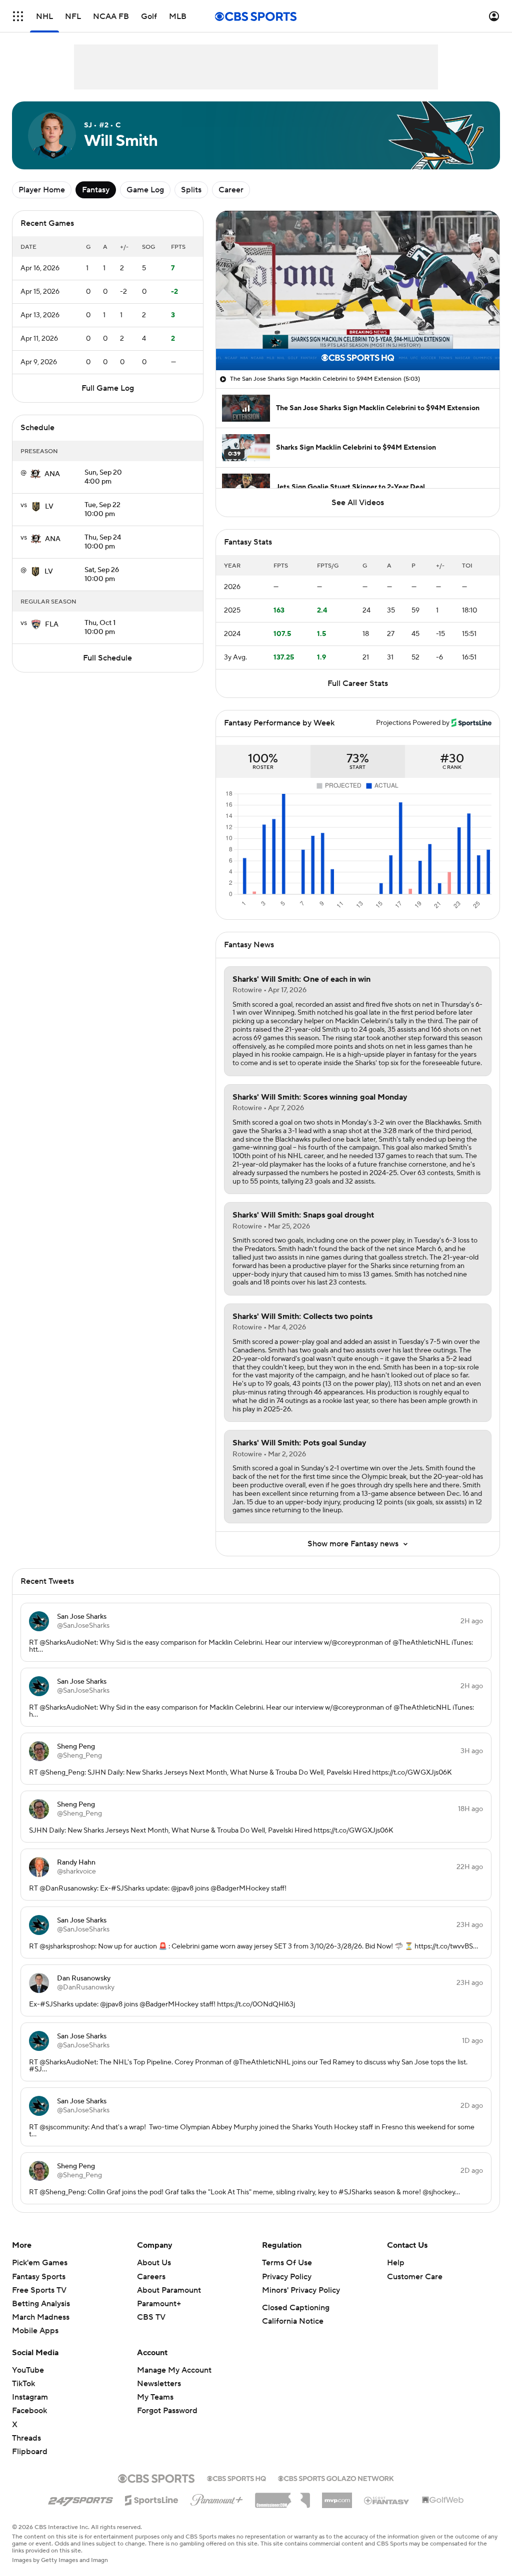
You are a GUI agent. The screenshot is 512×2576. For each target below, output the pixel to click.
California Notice (293, 2321)
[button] (18, 16)
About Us (154, 2263)
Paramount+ (159, 2304)
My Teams (155, 2397)
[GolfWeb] (443, 2501)
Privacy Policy (287, 2277)
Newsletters (159, 2384)
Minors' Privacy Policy (301, 2290)
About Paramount (169, 2290)
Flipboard (30, 2452)
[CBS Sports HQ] (236, 2478)
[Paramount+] (217, 2498)
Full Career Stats (358, 683)
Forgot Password (167, 2411)
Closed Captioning (296, 2308)
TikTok (23, 2384)
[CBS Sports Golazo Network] (336, 2478)
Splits (191, 190)
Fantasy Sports (39, 2277)
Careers (151, 2277)
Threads (26, 2438)
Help (396, 2263)
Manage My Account (174, 2370)
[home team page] (35, 474)
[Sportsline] (152, 2499)
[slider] (358, 341)
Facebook (29, 2411)
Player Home (42, 190)
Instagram (30, 2397)
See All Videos (358, 503)
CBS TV (151, 2317)
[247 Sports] (80, 2499)
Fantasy (96, 190)
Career (231, 190)
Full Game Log (108, 388)
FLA (52, 625)
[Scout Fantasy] (387, 2500)
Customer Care (415, 2277)
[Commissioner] (282, 2497)
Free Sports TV (39, 2290)
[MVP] (337, 2497)
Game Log (145, 190)
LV (49, 507)
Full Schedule (107, 658)
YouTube (28, 2370)
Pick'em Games (40, 2263)
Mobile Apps (35, 2331)
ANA (52, 474)
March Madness (41, 2317)
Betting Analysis (41, 2304)
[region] (358, 291)
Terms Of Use (287, 2263)
